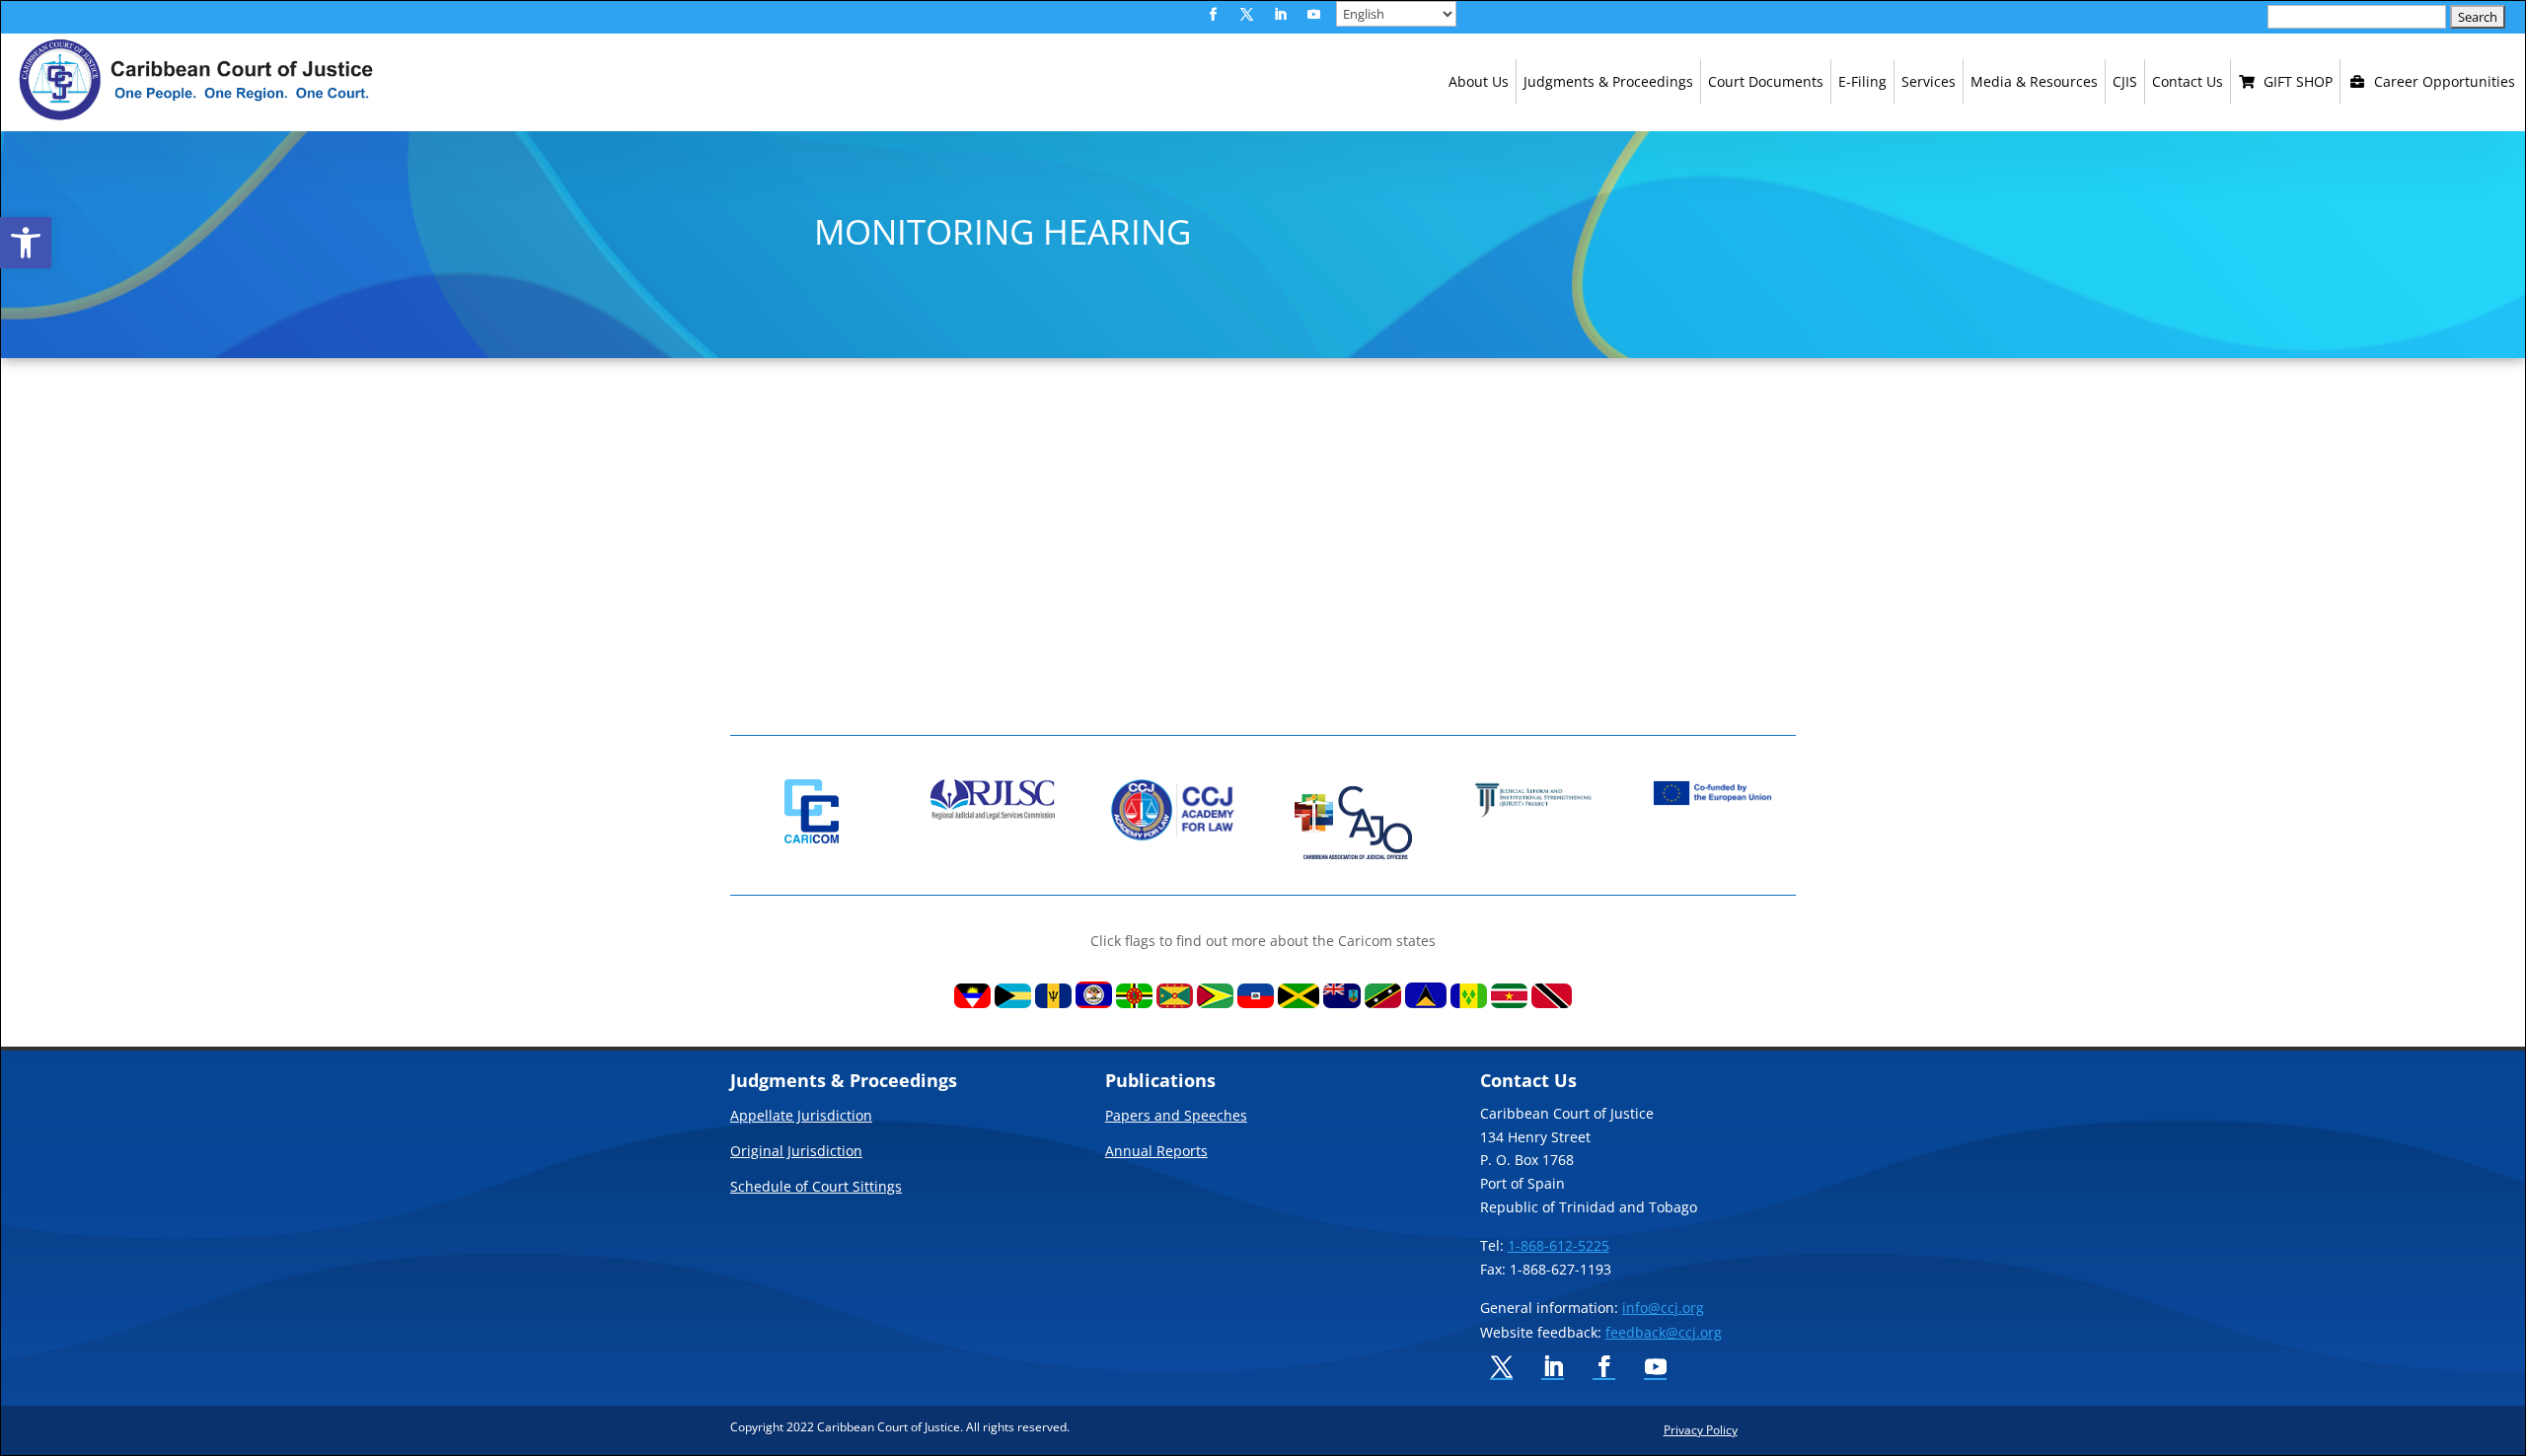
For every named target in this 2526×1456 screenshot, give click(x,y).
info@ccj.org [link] (1663, 1308)
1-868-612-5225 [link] (1559, 1245)
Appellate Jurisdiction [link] (801, 1117)
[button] (1213, 15)
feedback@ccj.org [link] (1664, 1332)
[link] (26, 243)
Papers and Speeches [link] (1176, 1117)
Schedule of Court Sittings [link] (816, 1188)
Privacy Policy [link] (1701, 1429)
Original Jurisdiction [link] (796, 1152)
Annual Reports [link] (1156, 1152)
